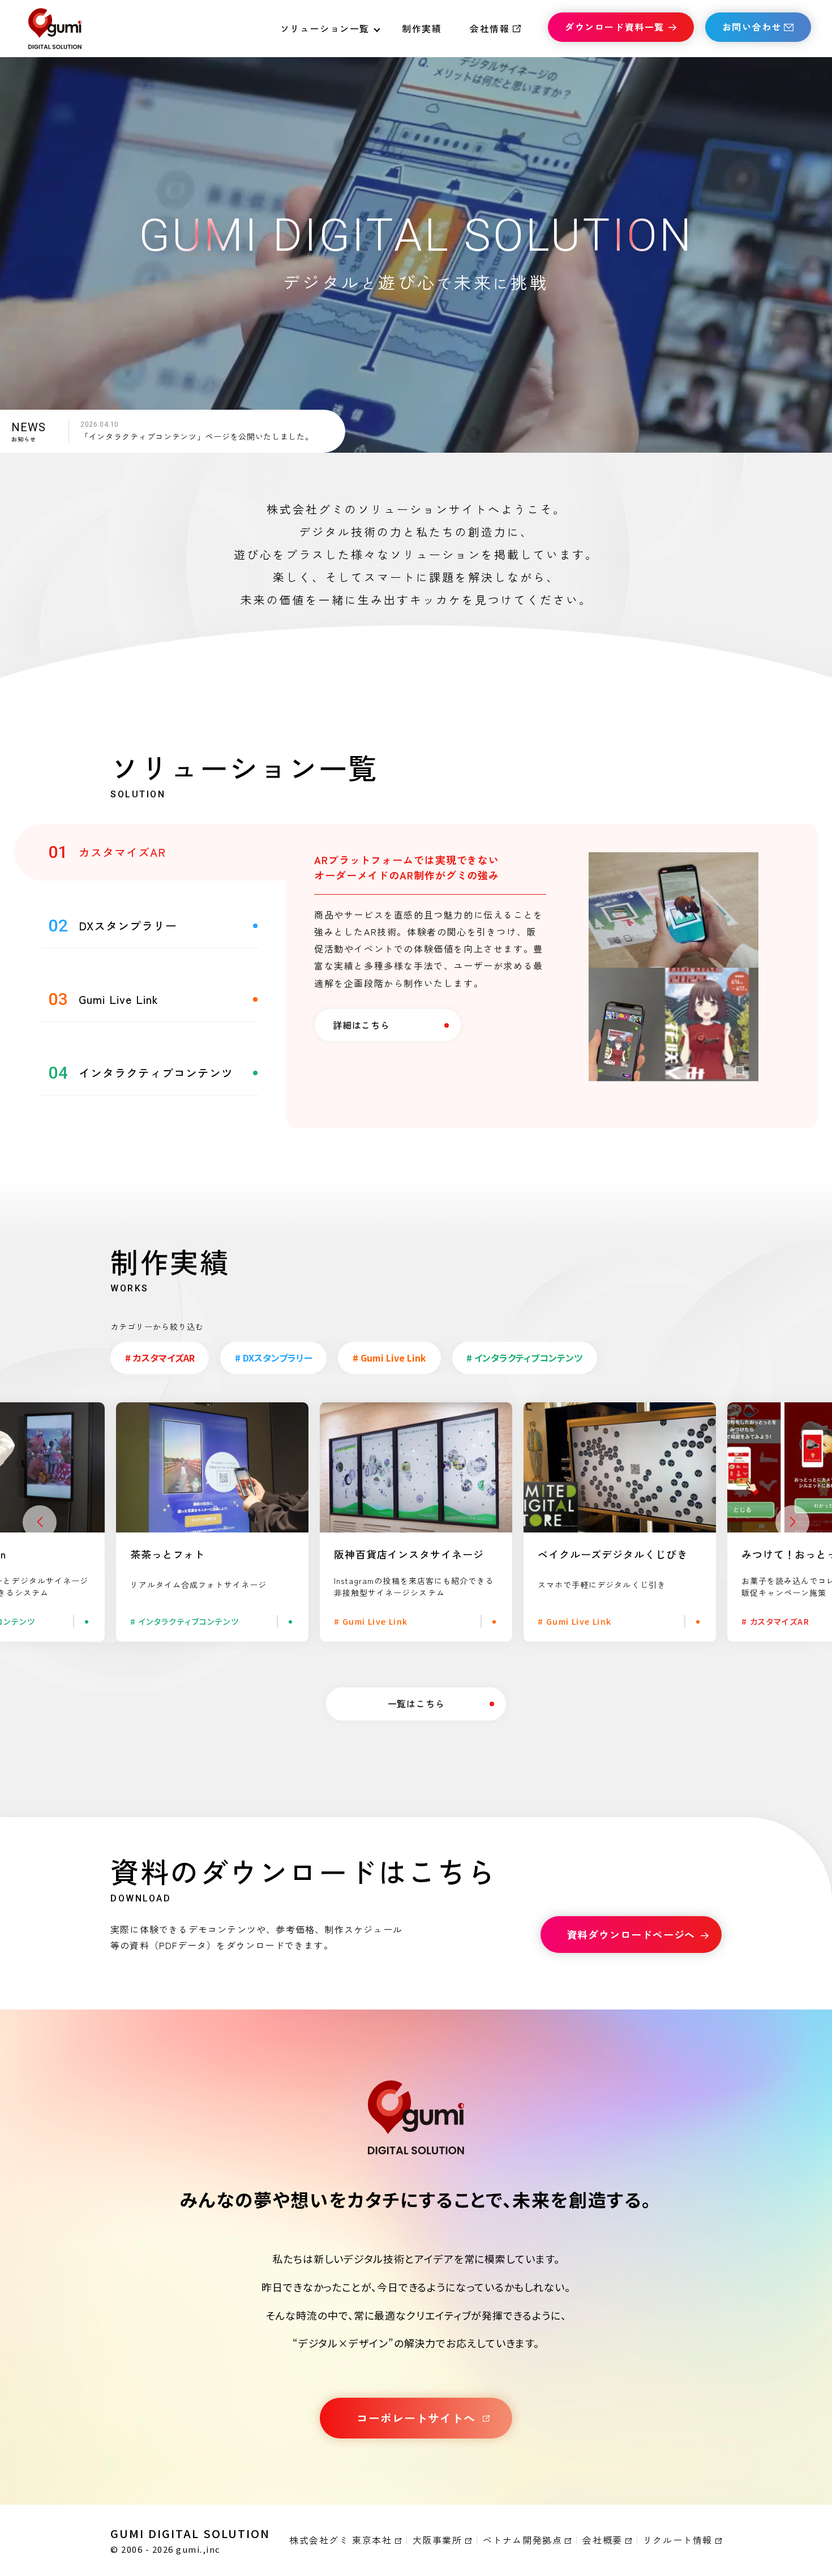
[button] (40, 1522)
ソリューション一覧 (325, 28)
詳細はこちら (361, 1025)
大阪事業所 (438, 2540)
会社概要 (602, 2540)
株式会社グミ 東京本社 (341, 2540)
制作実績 (422, 28)
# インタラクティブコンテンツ (524, 1358)
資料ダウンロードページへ (631, 1934)
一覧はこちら (416, 1703)
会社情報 (490, 28)
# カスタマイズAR (160, 1358)
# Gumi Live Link (389, 1358)
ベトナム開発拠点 (523, 2540)
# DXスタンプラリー (274, 1358)
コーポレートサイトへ (416, 2418)
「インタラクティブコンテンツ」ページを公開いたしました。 (197, 436)
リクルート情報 (678, 2540)
